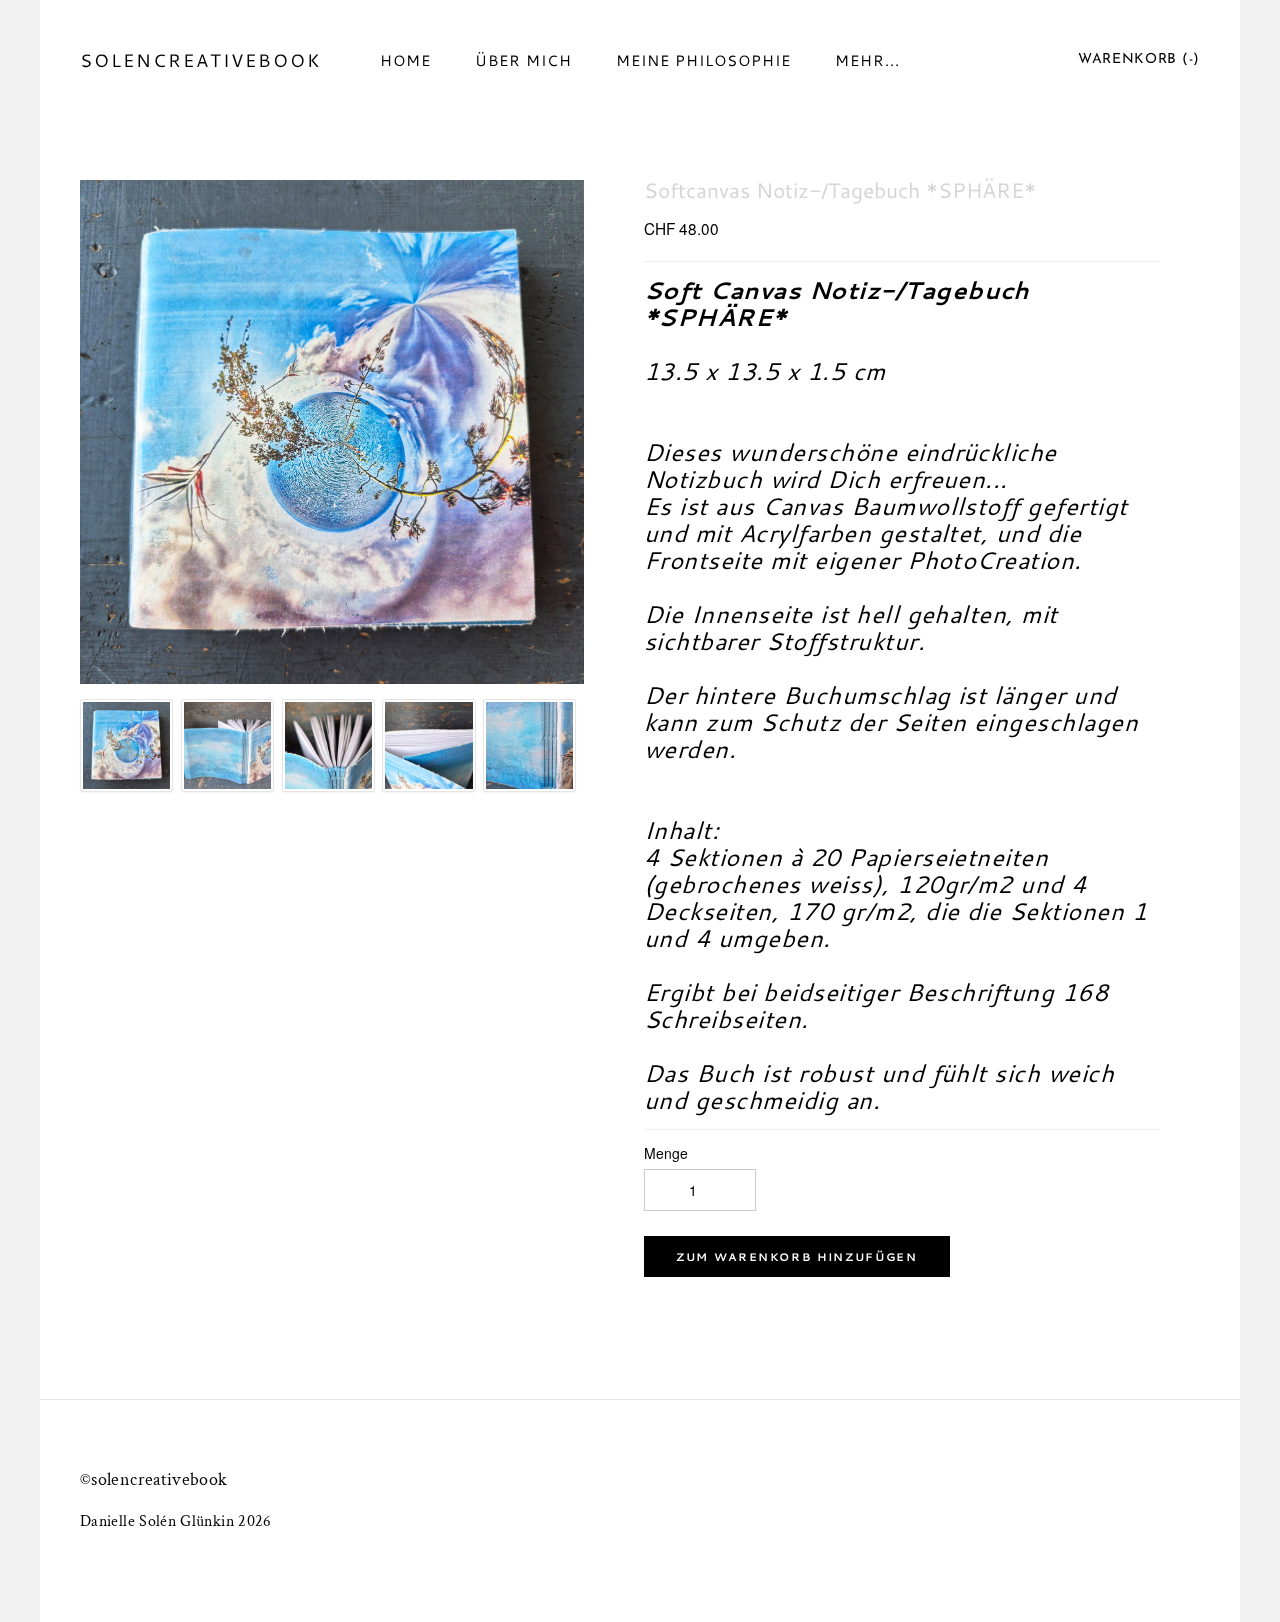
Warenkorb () (1139, 59)
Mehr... (867, 60)
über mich (523, 60)
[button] (797, 1256)
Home (405, 60)
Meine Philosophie (703, 60)
